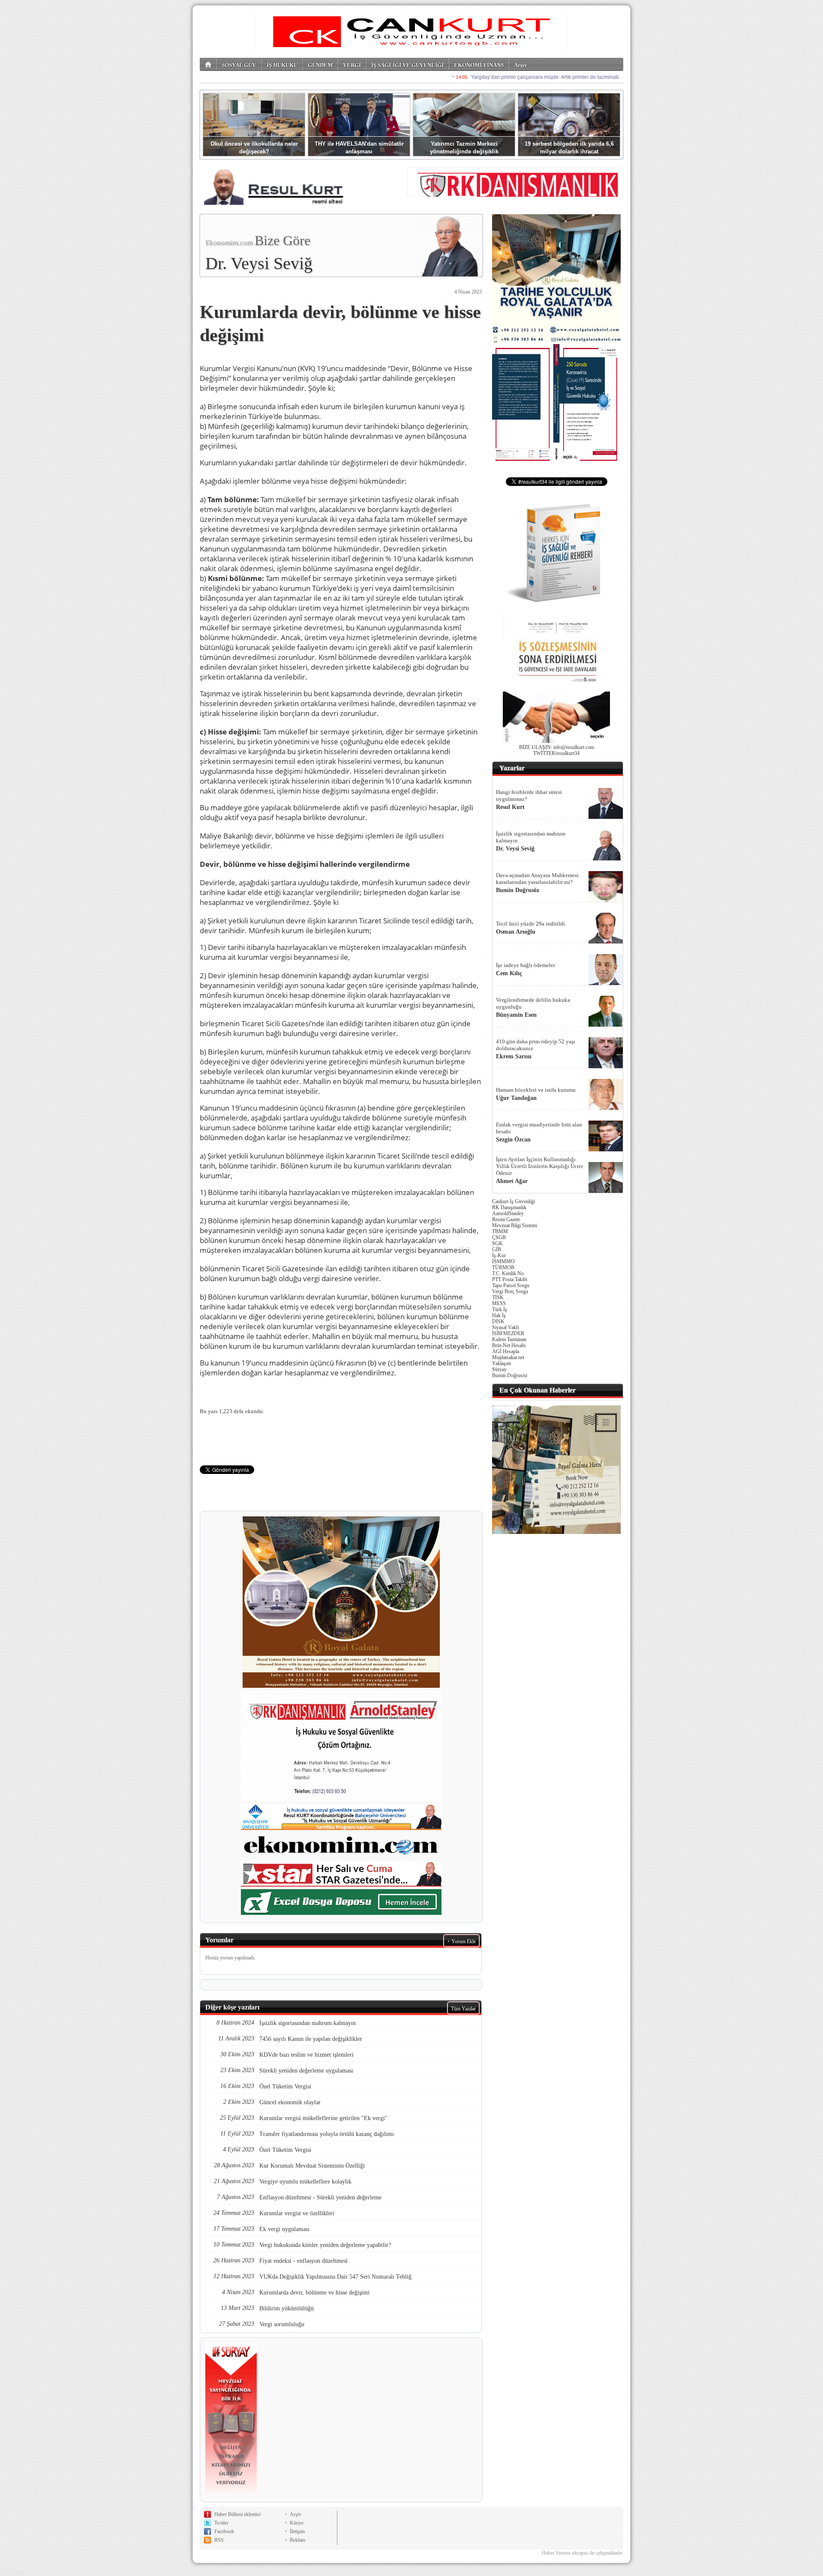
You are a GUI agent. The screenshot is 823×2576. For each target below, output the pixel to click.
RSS (219, 2540)
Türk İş (500, 1309)
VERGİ (352, 65)
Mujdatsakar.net (508, 1357)
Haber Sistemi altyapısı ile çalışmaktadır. (583, 2553)
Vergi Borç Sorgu (510, 1291)
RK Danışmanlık (509, 1207)
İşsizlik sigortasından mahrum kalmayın (531, 837)
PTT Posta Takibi (510, 1279)
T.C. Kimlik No (508, 1273)
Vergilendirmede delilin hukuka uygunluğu (533, 1003)
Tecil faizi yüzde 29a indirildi (530, 924)
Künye (297, 2523)
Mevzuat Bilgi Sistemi (515, 1225)
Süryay (499, 1369)
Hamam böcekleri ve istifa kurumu (536, 1090)
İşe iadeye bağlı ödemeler (526, 965)
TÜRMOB (503, 1267)
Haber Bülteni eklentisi (237, 2514)
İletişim (297, 2531)
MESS (499, 1303)
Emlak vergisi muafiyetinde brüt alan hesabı (539, 1128)
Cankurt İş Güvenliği (514, 1201)
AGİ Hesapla (506, 1351)
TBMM (500, 1231)
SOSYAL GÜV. (239, 65)
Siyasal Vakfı (506, 1327)
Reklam (297, 2540)
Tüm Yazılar (463, 2009)
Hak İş (499, 1315)
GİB (497, 1249)
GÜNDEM (320, 65)
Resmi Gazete (506, 1219)
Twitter (221, 2523)
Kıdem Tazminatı (509, 1339)
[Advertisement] (556, 1669)
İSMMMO (503, 1261)
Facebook (224, 2531)
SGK (497, 1243)
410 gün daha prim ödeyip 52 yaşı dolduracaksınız (536, 1045)
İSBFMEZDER (508, 1333)
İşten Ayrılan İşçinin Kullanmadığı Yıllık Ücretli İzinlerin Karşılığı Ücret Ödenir (539, 1166)
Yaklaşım (502, 1363)
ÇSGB (499, 1237)
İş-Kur (499, 1255)
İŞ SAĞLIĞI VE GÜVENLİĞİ (407, 65)
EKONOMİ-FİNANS (479, 65)
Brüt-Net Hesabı (509, 1345)
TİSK (498, 1297)
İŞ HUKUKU (282, 65)
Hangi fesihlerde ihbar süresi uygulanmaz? (529, 795)
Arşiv (521, 65)
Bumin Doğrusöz (510, 1375)
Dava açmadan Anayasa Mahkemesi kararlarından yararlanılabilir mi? (537, 879)
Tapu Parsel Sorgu (511, 1285)
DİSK (498, 1321)
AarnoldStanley (508, 1213)
